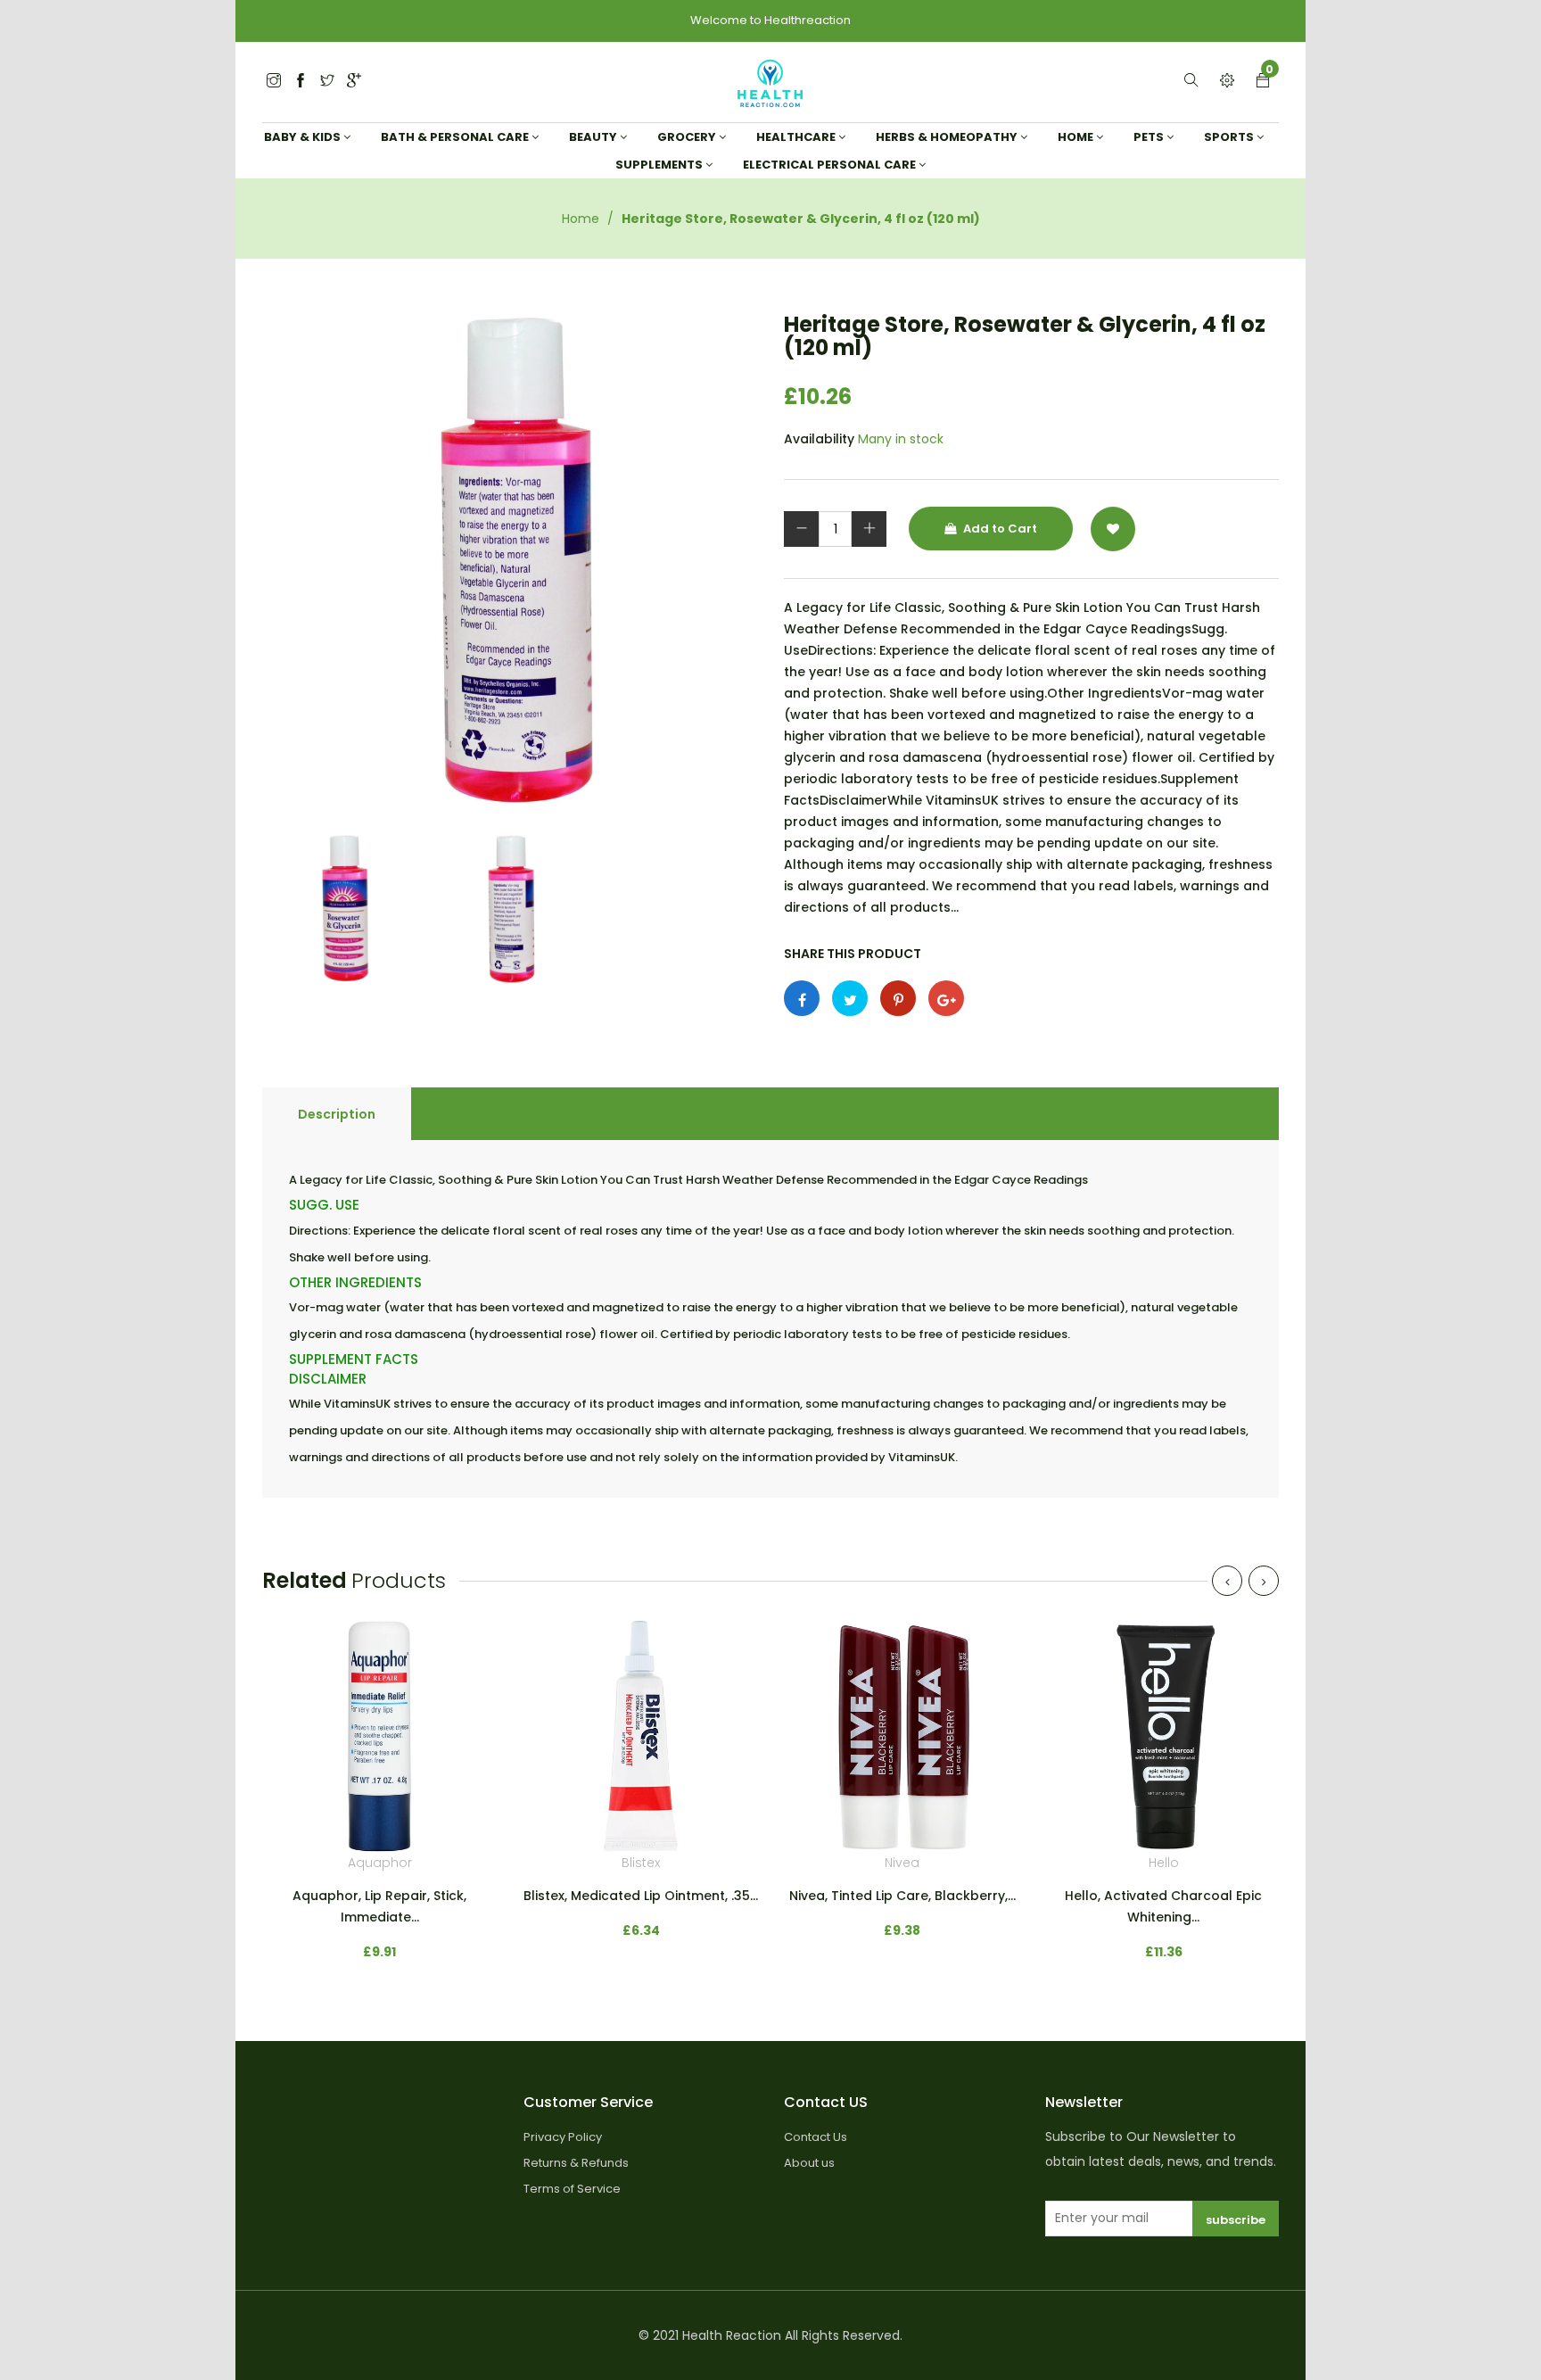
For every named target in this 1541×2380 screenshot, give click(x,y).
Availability (819, 439)
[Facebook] (301, 82)
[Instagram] (327, 82)
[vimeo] (898, 998)
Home (581, 219)
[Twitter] (274, 82)
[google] (354, 82)
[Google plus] (946, 998)
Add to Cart (999, 529)
